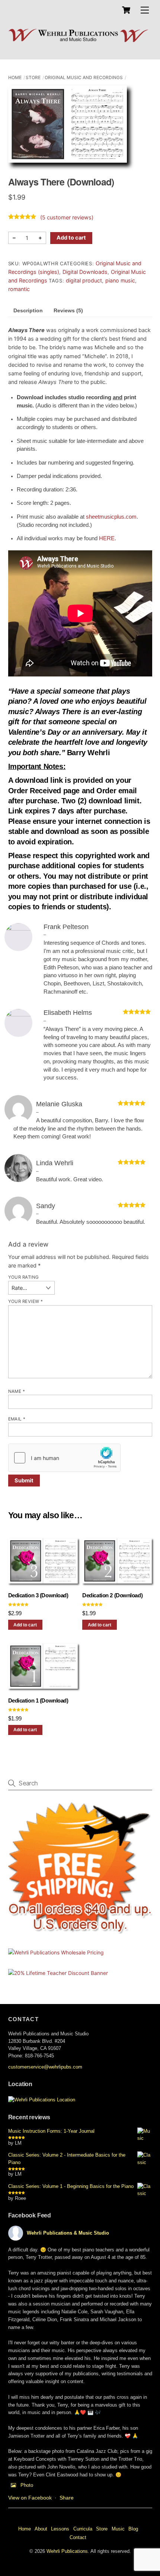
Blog (133, 2529)
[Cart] (126, 10)
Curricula (83, 2529)
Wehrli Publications (67, 2551)
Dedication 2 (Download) (112, 1595)
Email (17, 1419)
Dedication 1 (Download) (38, 1701)
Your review (26, 1301)
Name (17, 1391)
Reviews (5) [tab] (68, 310)
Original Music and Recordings (84, 77)
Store (33, 77)
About (41, 2529)
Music (118, 2529)
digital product (84, 280)
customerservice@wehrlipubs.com (45, 2067)
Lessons (60, 2529)
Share (67, 2498)
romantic (19, 289)
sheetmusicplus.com (111, 517)
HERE (107, 538)
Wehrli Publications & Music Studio (68, 2233)
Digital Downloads (85, 272)
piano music (120, 280)
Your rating (24, 1277)
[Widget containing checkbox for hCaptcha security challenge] (64, 1458)
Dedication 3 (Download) (38, 1595)
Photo (27, 2485)
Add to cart (71, 238)
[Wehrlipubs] (78, 41)
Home (15, 77)
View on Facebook (30, 2498)
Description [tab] (28, 310)
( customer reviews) (67, 218)
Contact (78, 2537)
